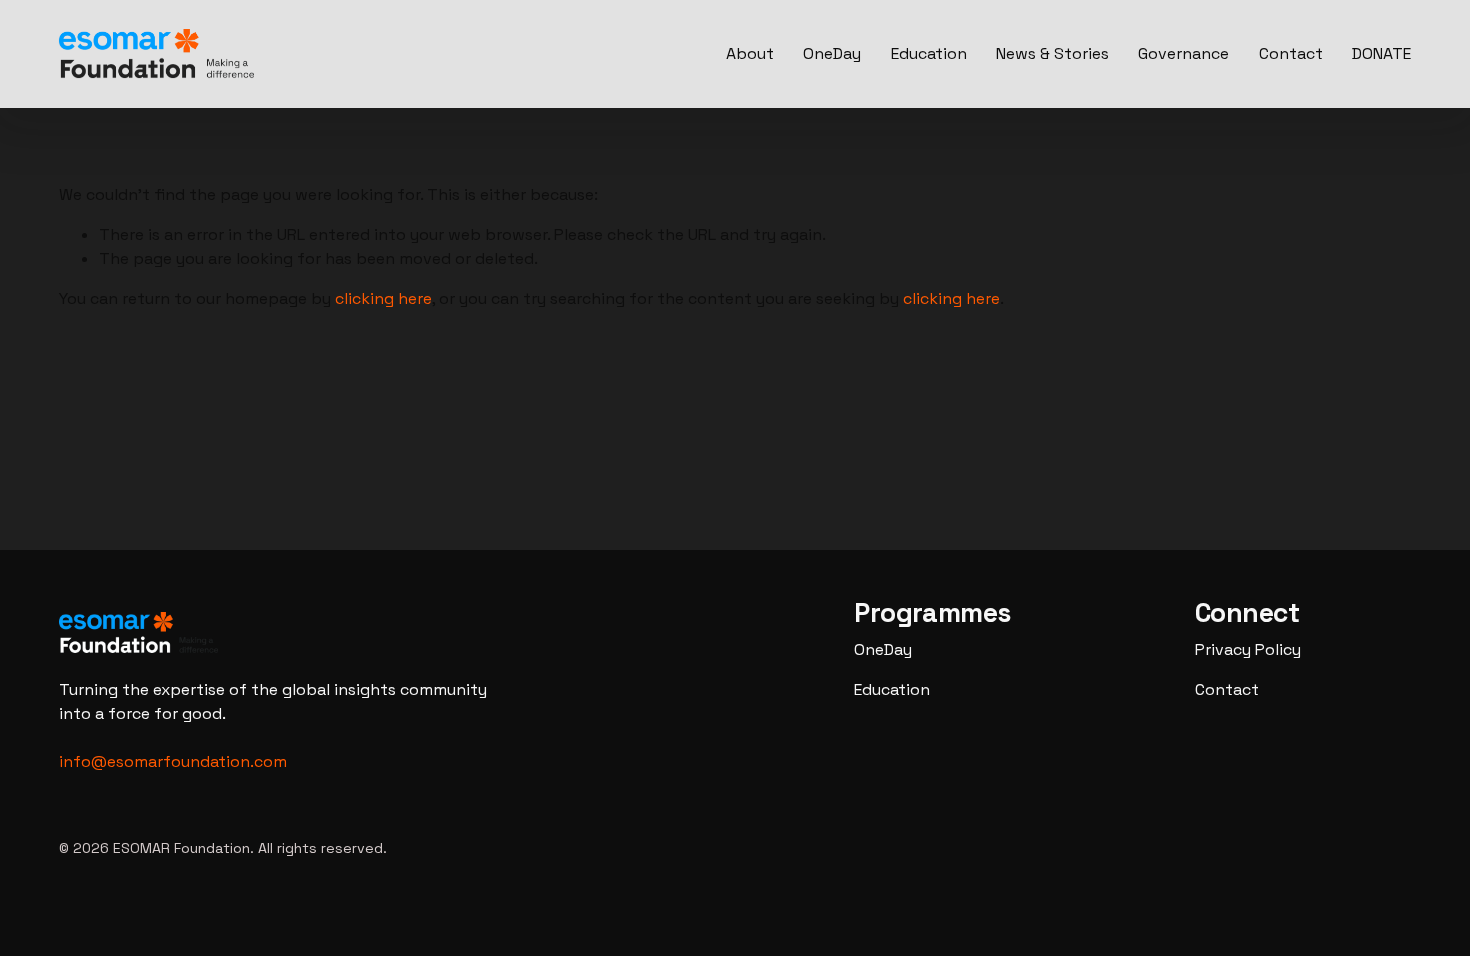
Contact (1291, 53)
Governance (1183, 53)
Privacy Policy (1248, 649)
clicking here (383, 298)
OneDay (832, 53)
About (750, 53)
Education (929, 53)
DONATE (1381, 53)
